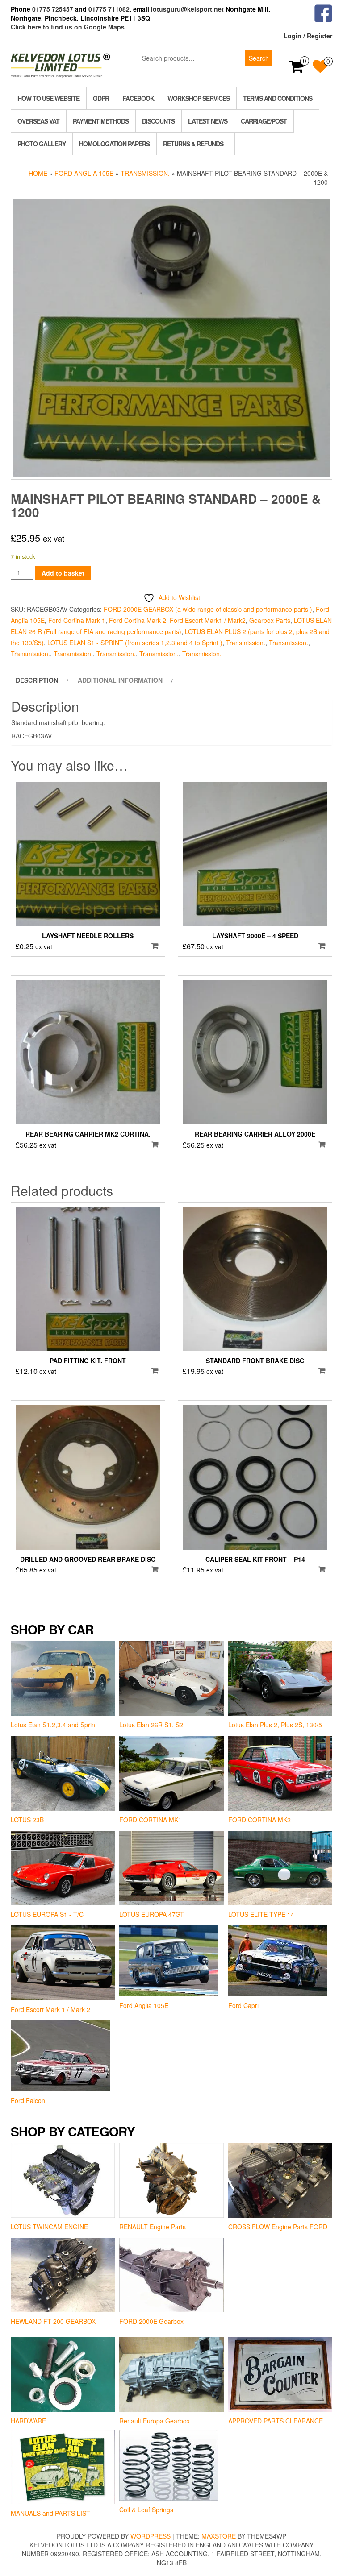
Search (259, 58)
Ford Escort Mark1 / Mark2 (208, 620)
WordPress (151, 2536)
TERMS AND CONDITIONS (278, 98)
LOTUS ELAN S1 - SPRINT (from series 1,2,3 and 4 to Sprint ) (135, 643)
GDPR (101, 98)
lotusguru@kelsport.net (187, 9)
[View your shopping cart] (297, 69)
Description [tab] (37, 680)
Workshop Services (199, 98)
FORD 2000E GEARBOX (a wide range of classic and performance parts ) (208, 609)
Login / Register (308, 36)
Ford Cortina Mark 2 (138, 620)
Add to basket (63, 573)
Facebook (138, 98)
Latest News (208, 121)
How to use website (48, 98)
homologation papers (114, 144)
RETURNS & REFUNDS (193, 144)
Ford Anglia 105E (84, 173)
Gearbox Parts (270, 620)
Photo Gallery (42, 144)
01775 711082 (109, 9)
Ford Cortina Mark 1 (77, 620)
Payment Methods (101, 121)
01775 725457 (53, 9)
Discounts (158, 121)
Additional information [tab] (120, 680)
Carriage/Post (264, 121)
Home (38, 173)
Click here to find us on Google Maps (68, 27)
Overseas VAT (38, 121)
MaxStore (219, 2536)
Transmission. (145, 173)
